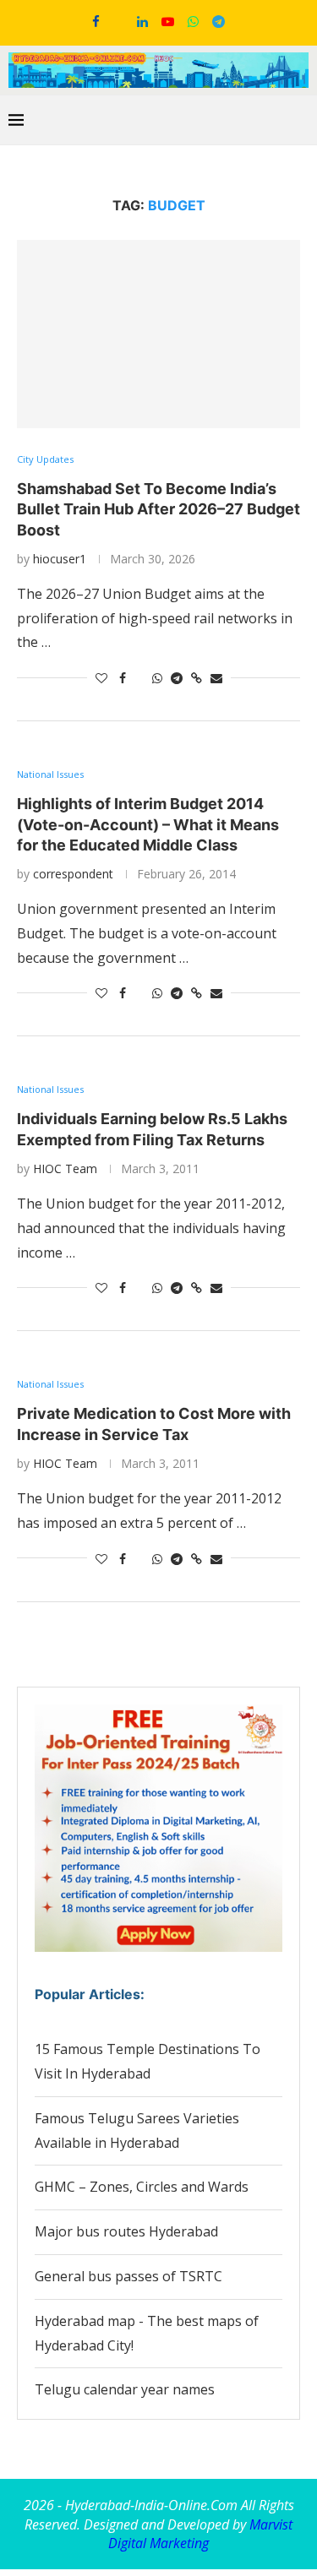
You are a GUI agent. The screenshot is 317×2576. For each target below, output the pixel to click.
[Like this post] (101, 678)
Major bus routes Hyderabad (126, 2231)
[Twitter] (118, 21)
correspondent (73, 874)
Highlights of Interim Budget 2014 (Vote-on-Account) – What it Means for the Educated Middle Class (148, 824)
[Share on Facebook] (123, 678)
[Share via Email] (216, 678)
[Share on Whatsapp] (157, 678)
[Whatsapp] (193, 21)
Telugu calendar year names (125, 2389)
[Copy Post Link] (197, 678)
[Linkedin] (142, 21)
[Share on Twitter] (139, 678)
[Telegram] (219, 21)
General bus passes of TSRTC (128, 2276)
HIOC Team (65, 1168)
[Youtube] (168, 21)
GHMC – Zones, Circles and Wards (142, 2187)
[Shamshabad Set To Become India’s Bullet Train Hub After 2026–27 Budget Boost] (158, 334)
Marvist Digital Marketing (200, 2534)
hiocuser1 (60, 559)
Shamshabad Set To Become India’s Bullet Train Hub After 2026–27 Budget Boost (158, 509)
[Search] (300, 120)
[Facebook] (96, 21)
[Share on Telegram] (177, 678)
